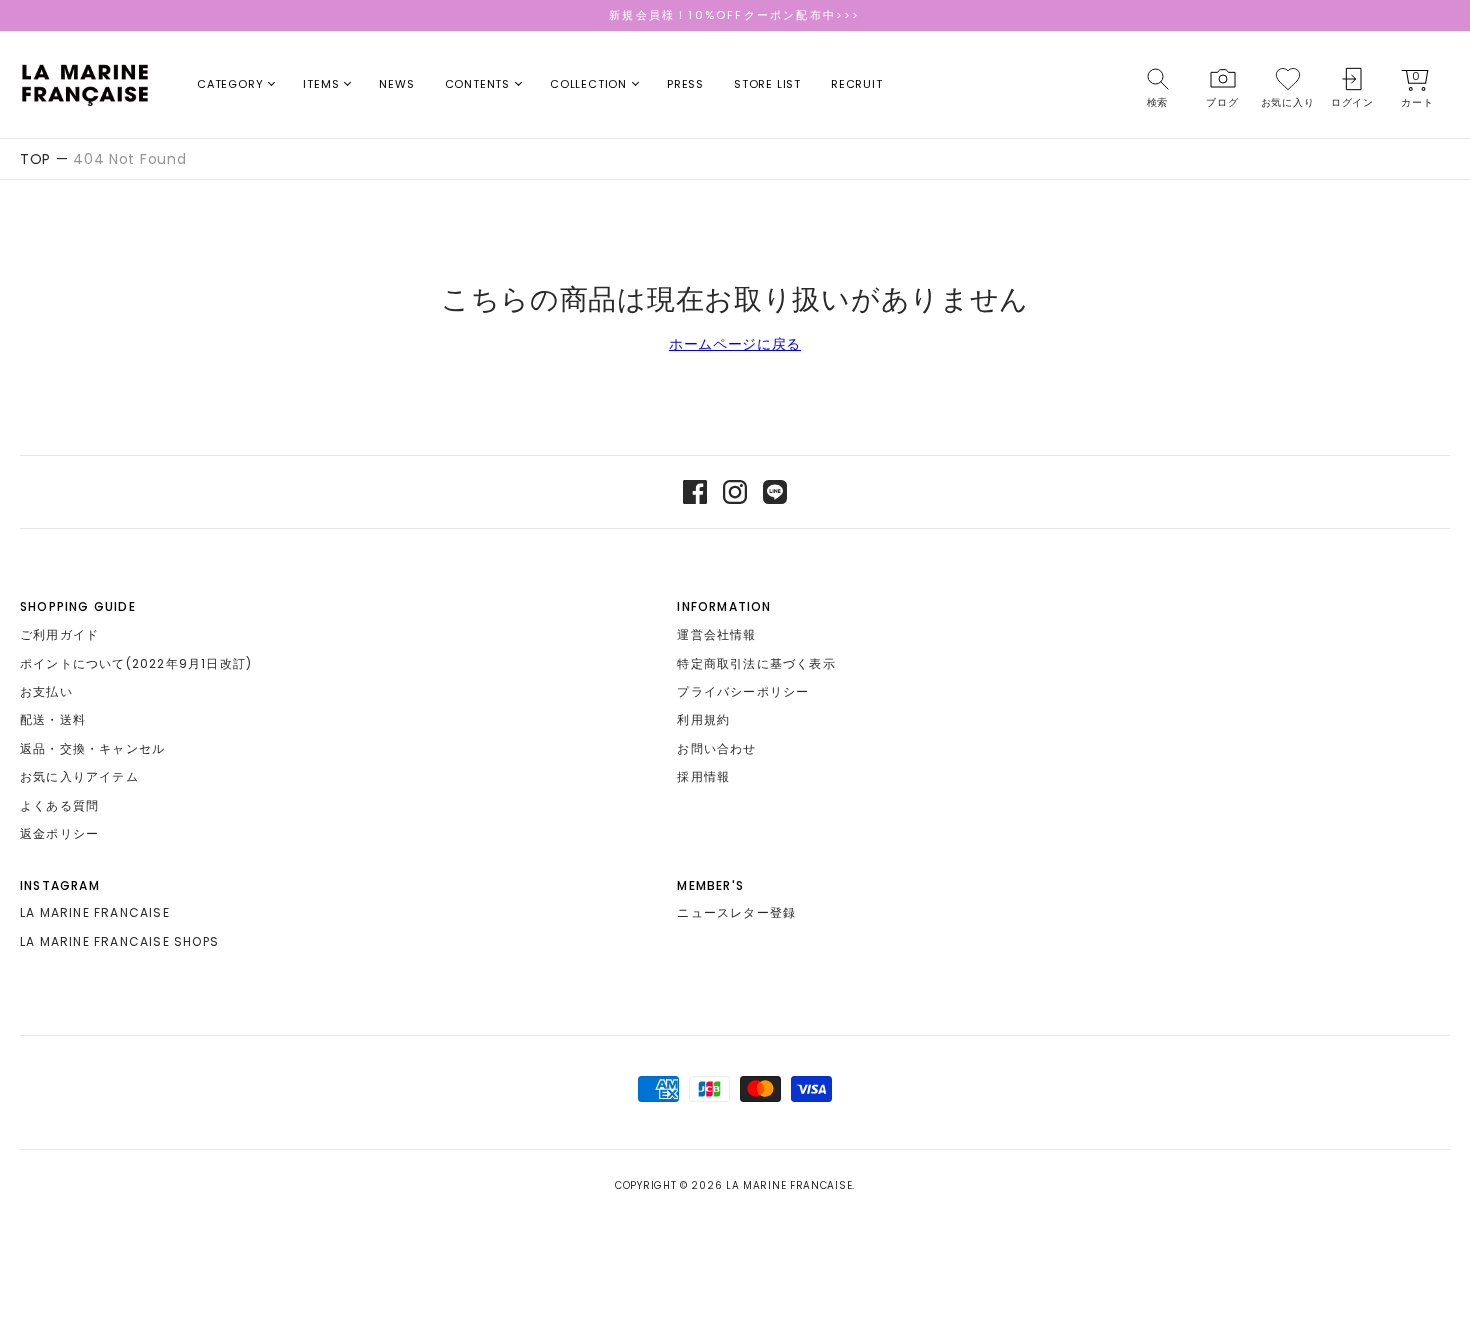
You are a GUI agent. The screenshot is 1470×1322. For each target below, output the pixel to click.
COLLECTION (588, 84)
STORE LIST (767, 84)
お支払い (46, 691)
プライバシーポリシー (743, 691)
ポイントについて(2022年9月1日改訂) (136, 663)
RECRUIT (857, 84)
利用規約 (703, 719)
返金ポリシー (59, 833)
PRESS (685, 84)
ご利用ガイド (59, 634)
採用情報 (703, 776)
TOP (35, 159)
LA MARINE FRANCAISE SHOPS (119, 941)
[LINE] (775, 492)
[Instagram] (735, 492)
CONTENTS (477, 84)
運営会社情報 (716, 634)
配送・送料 (53, 719)
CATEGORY (230, 84)
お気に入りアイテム (79, 776)
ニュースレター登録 (736, 912)
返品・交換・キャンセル (92, 748)
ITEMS (321, 84)
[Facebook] (695, 492)
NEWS (396, 84)
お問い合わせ (716, 748)
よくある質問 (59, 805)
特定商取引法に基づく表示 (756, 663)
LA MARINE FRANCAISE (95, 912)
